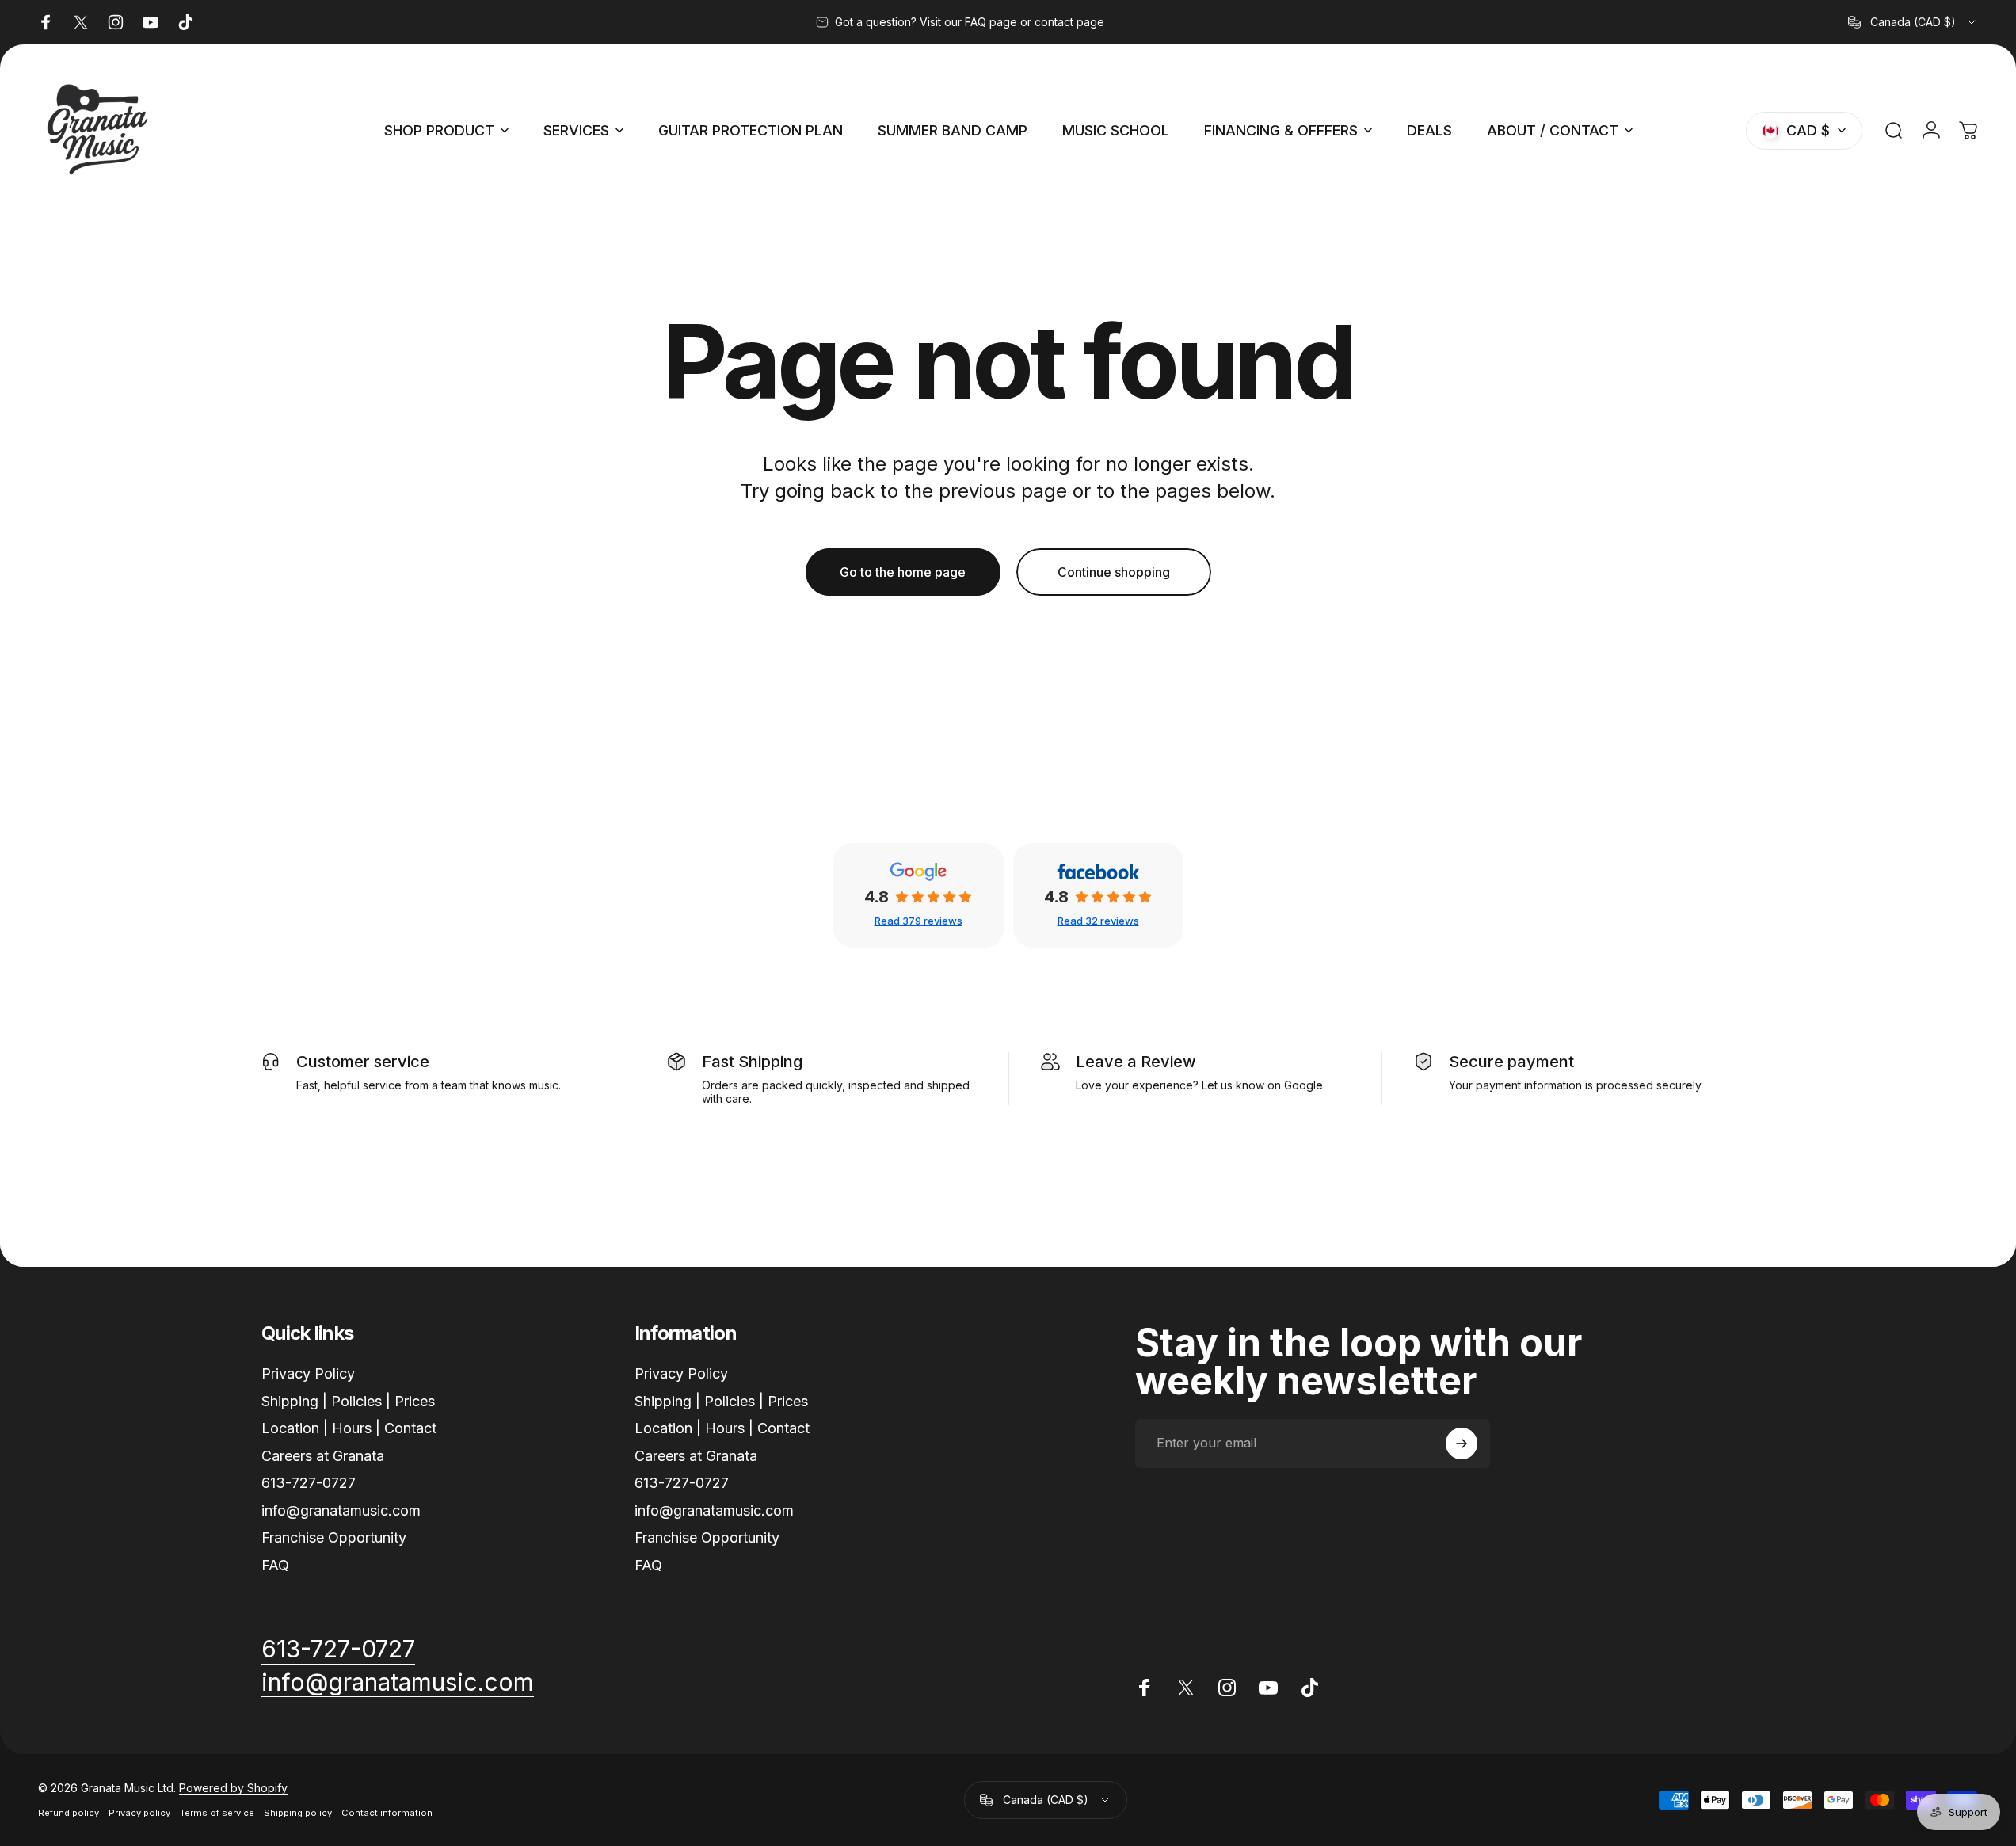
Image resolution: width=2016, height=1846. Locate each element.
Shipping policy (298, 1813)
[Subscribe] (1462, 1444)
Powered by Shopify (233, 1788)
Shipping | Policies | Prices (348, 1401)
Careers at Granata (323, 1456)
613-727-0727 (309, 1483)
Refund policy (69, 1813)
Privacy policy (139, 1813)
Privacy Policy (308, 1373)
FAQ (275, 1565)
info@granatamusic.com (341, 1510)
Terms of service (217, 1813)
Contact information (387, 1813)
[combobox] (1913, 22)
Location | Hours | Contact (349, 1428)
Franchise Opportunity (334, 1537)
